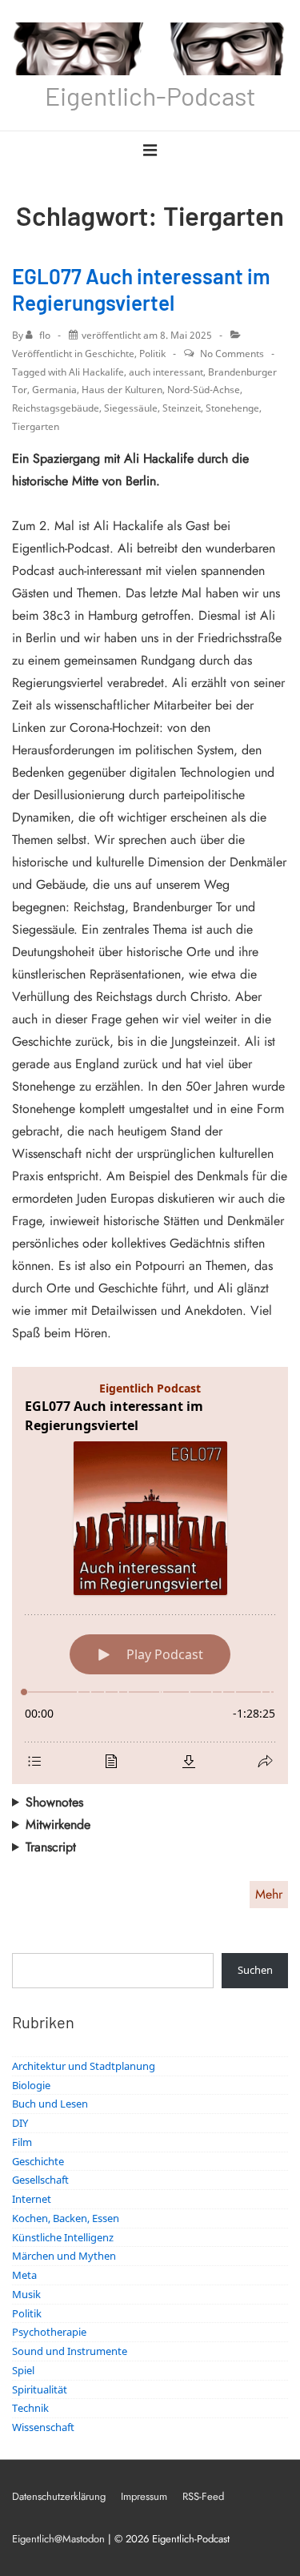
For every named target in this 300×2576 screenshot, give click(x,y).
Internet (32, 2199)
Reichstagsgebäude (56, 408)
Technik (30, 2408)
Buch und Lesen (50, 2104)
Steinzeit (182, 408)
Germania (54, 390)
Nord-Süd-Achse (204, 390)
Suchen (255, 1970)
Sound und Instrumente (70, 2351)
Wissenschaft (43, 2427)
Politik (152, 354)
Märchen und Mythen (64, 2256)
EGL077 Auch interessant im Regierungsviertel (141, 289)
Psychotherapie (49, 2332)
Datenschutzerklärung (59, 2496)
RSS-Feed (203, 2496)
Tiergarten (36, 426)
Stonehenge (232, 408)
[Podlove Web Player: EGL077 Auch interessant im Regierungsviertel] (150, 1575)
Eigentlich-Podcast (150, 95)
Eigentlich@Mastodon (58, 2539)
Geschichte (110, 354)
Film (22, 2142)
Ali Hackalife (96, 372)
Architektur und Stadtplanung (84, 2066)
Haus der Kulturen (122, 390)
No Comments (232, 354)
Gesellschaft (40, 2180)
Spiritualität (40, 2389)
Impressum (144, 2496)
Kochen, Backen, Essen (66, 2218)
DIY (20, 2123)
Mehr (269, 1894)
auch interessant (166, 372)
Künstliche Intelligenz (63, 2237)
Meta (24, 2275)
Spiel (23, 2370)
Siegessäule (131, 408)
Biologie (31, 2085)
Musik (26, 2294)
